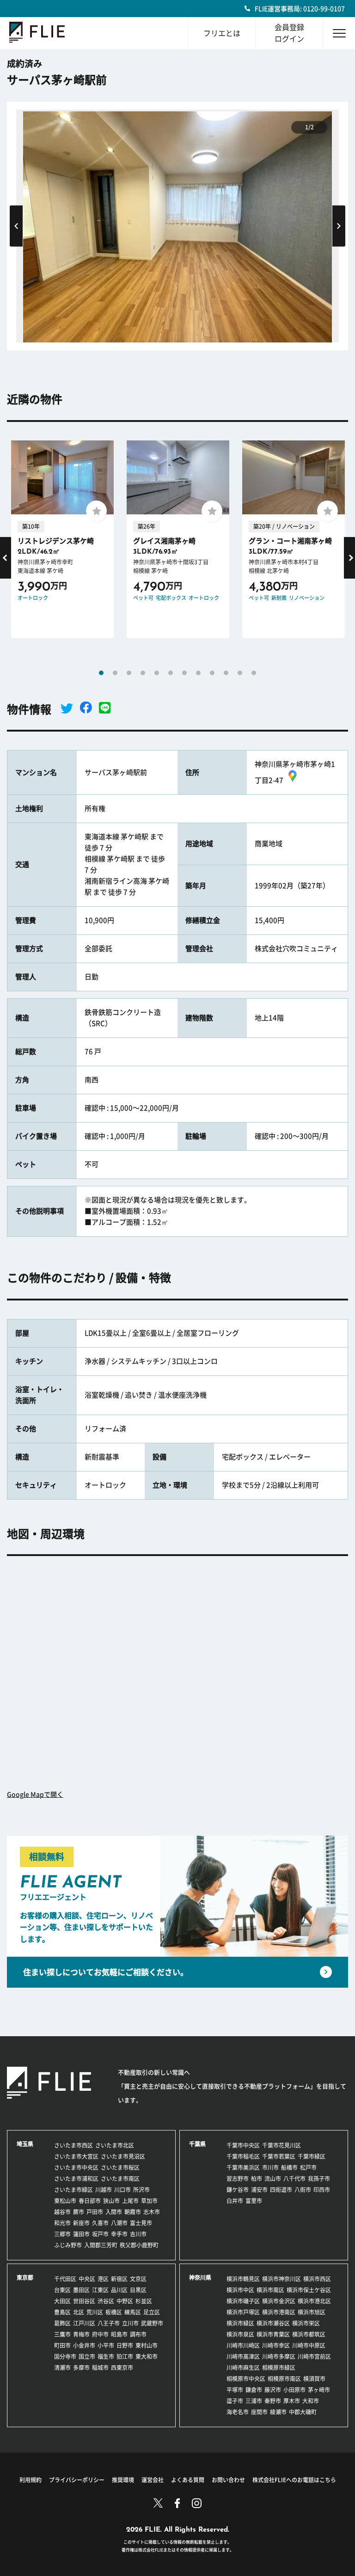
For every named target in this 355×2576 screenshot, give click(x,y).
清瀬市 (62, 2368)
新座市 (81, 2223)
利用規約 (31, 2480)
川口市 (122, 2190)
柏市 (257, 2179)
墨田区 (81, 2290)
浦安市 (259, 2190)
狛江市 (125, 2356)
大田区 (62, 2301)
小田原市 (294, 2390)
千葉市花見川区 (282, 2145)
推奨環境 (123, 2480)
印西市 (322, 2190)
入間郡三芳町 (101, 2245)
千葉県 (197, 2144)
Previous (16, 226)
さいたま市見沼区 (123, 2156)
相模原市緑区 (279, 2368)
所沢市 (141, 2190)
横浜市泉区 (240, 2334)
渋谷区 (106, 2301)
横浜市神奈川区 (282, 2279)
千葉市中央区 (243, 2145)
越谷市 (62, 2212)
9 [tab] (212, 673)
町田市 (62, 2345)
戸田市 (95, 2212)
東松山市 (65, 2201)
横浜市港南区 (279, 2312)
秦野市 (273, 2401)
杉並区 (144, 2301)
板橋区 (114, 2312)
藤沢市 (273, 2390)
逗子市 (235, 2401)
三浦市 (254, 2401)
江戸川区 (84, 2323)
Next (339, 226)
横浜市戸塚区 (243, 2312)
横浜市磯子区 (243, 2301)
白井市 (235, 2201)
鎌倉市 (254, 2390)
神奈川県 (200, 2277)
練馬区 (133, 2312)
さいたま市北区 (115, 2145)
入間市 (114, 2212)
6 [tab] (171, 673)
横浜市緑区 (240, 2323)
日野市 (125, 2345)
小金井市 (84, 2345)
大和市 (311, 2401)
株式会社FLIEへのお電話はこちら (294, 2480)
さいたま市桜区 (120, 2167)
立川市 (130, 2323)
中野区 (125, 2301)
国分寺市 (65, 2356)
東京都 (25, 2277)
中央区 (87, 2279)
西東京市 (122, 2368)
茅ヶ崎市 (319, 2390)
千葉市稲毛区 (243, 2156)
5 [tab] (157, 673)
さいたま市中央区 (76, 2167)
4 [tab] (143, 673)
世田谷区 (84, 2301)
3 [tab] (129, 673)
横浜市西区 (317, 2279)
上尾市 (130, 2201)
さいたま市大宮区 (76, 2156)
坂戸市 (100, 2234)
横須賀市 (314, 2379)
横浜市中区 (240, 2290)
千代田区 (65, 2279)
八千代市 (294, 2179)
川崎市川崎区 (243, 2345)
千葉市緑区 (312, 2156)
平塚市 (235, 2390)
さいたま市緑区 (73, 2190)
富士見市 (141, 2223)
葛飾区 (62, 2323)
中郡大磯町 (303, 2412)
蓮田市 (81, 2234)
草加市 (149, 2201)
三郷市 (62, 2234)
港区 (103, 2279)
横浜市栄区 (306, 2323)
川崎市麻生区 (243, 2368)
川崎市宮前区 (314, 2356)
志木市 (152, 2212)
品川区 (119, 2290)
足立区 (152, 2312)
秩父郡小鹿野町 (139, 2245)
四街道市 (281, 2190)
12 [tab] (254, 673)
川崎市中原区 (309, 2345)
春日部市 (90, 2201)
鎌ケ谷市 (238, 2190)
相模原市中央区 (246, 2379)
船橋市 (289, 2167)
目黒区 (138, 2290)
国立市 (87, 2356)
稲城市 (100, 2368)
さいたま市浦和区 (76, 2179)
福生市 (106, 2356)
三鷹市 (62, 2334)
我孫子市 (319, 2179)
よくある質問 (188, 2480)
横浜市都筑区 (309, 2334)
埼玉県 (25, 2144)
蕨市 (79, 2212)
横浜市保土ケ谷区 (309, 2290)
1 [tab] (101, 673)
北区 (79, 2312)
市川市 (270, 2167)
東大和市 (147, 2356)
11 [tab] (240, 673)
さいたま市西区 (73, 2145)
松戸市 (308, 2167)
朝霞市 (133, 2212)
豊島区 (62, 2312)
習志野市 (238, 2179)
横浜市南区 (270, 2290)
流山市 (273, 2179)
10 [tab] (226, 673)
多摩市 (81, 2368)
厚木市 (292, 2401)
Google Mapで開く (35, 1795)
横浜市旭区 (312, 2312)
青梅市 (81, 2334)
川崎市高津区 (243, 2356)
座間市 (259, 2412)
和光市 (62, 2223)
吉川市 (138, 2234)
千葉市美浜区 (243, 2167)
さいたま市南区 (120, 2179)
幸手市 (119, 2234)
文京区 (138, 2279)
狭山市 (111, 2201)
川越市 (104, 2190)
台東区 (62, 2290)
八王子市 (109, 2323)
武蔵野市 (152, 2323)
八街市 (303, 2190)
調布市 (138, 2334)
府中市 (100, 2334)
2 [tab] (115, 673)
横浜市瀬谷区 (273, 2323)
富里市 (254, 2201)
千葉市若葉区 (279, 2156)
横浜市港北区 (314, 2301)
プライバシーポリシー (77, 2480)
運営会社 (153, 2480)
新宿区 (119, 2279)
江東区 (100, 2290)
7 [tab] (184, 673)
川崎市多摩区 (279, 2356)
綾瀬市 (278, 2412)
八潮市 (119, 2223)
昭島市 (119, 2334)
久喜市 (100, 2223)
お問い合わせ (228, 2480)
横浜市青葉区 (273, 2334)
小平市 (106, 2345)
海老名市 (238, 2412)
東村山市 (147, 2345)
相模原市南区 (284, 2379)
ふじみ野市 (68, 2245)
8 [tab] (198, 673)
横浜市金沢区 (279, 2301)
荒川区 (95, 2312)
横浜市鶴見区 (243, 2279)
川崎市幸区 (276, 2345)
